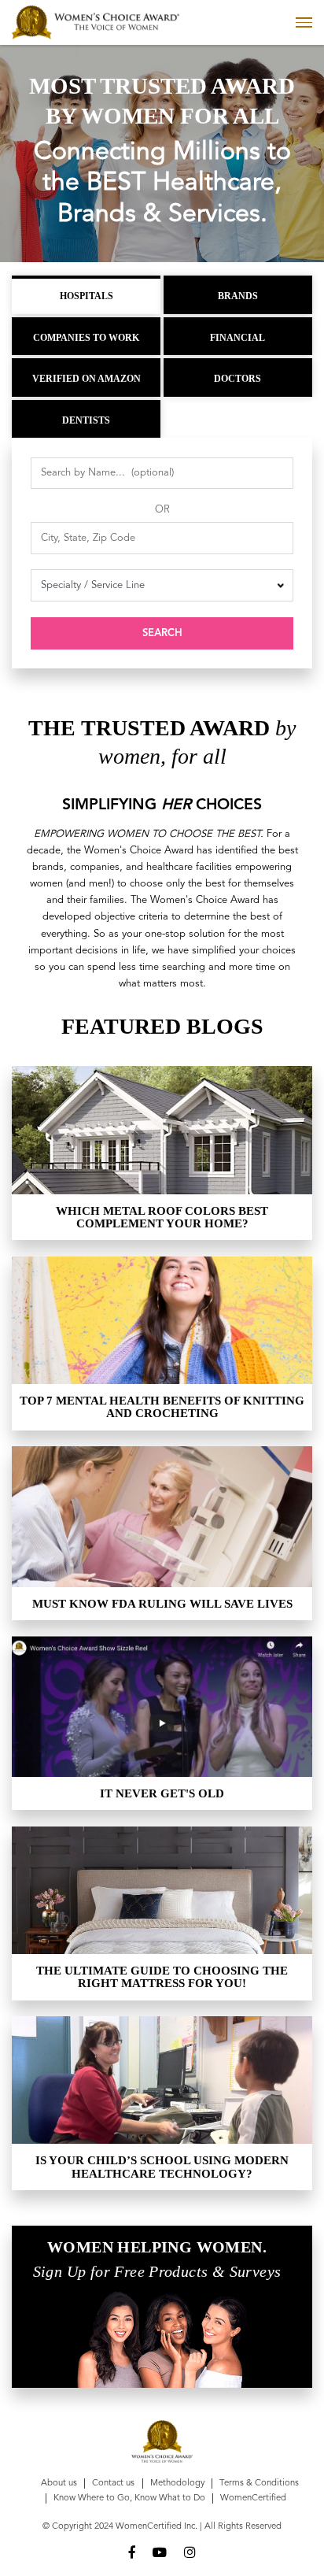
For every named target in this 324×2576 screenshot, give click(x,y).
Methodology (177, 2483)
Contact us (113, 2483)
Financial (237, 338)
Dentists (86, 420)
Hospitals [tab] (87, 296)
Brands (238, 296)
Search (162, 633)
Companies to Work (86, 338)
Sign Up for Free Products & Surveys (157, 2272)
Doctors (237, 379)
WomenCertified (253, 2498)
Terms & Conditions (259, 2483)
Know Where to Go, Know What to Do (129, 2498)
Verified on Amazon (87, 379)
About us (59, 2483)
